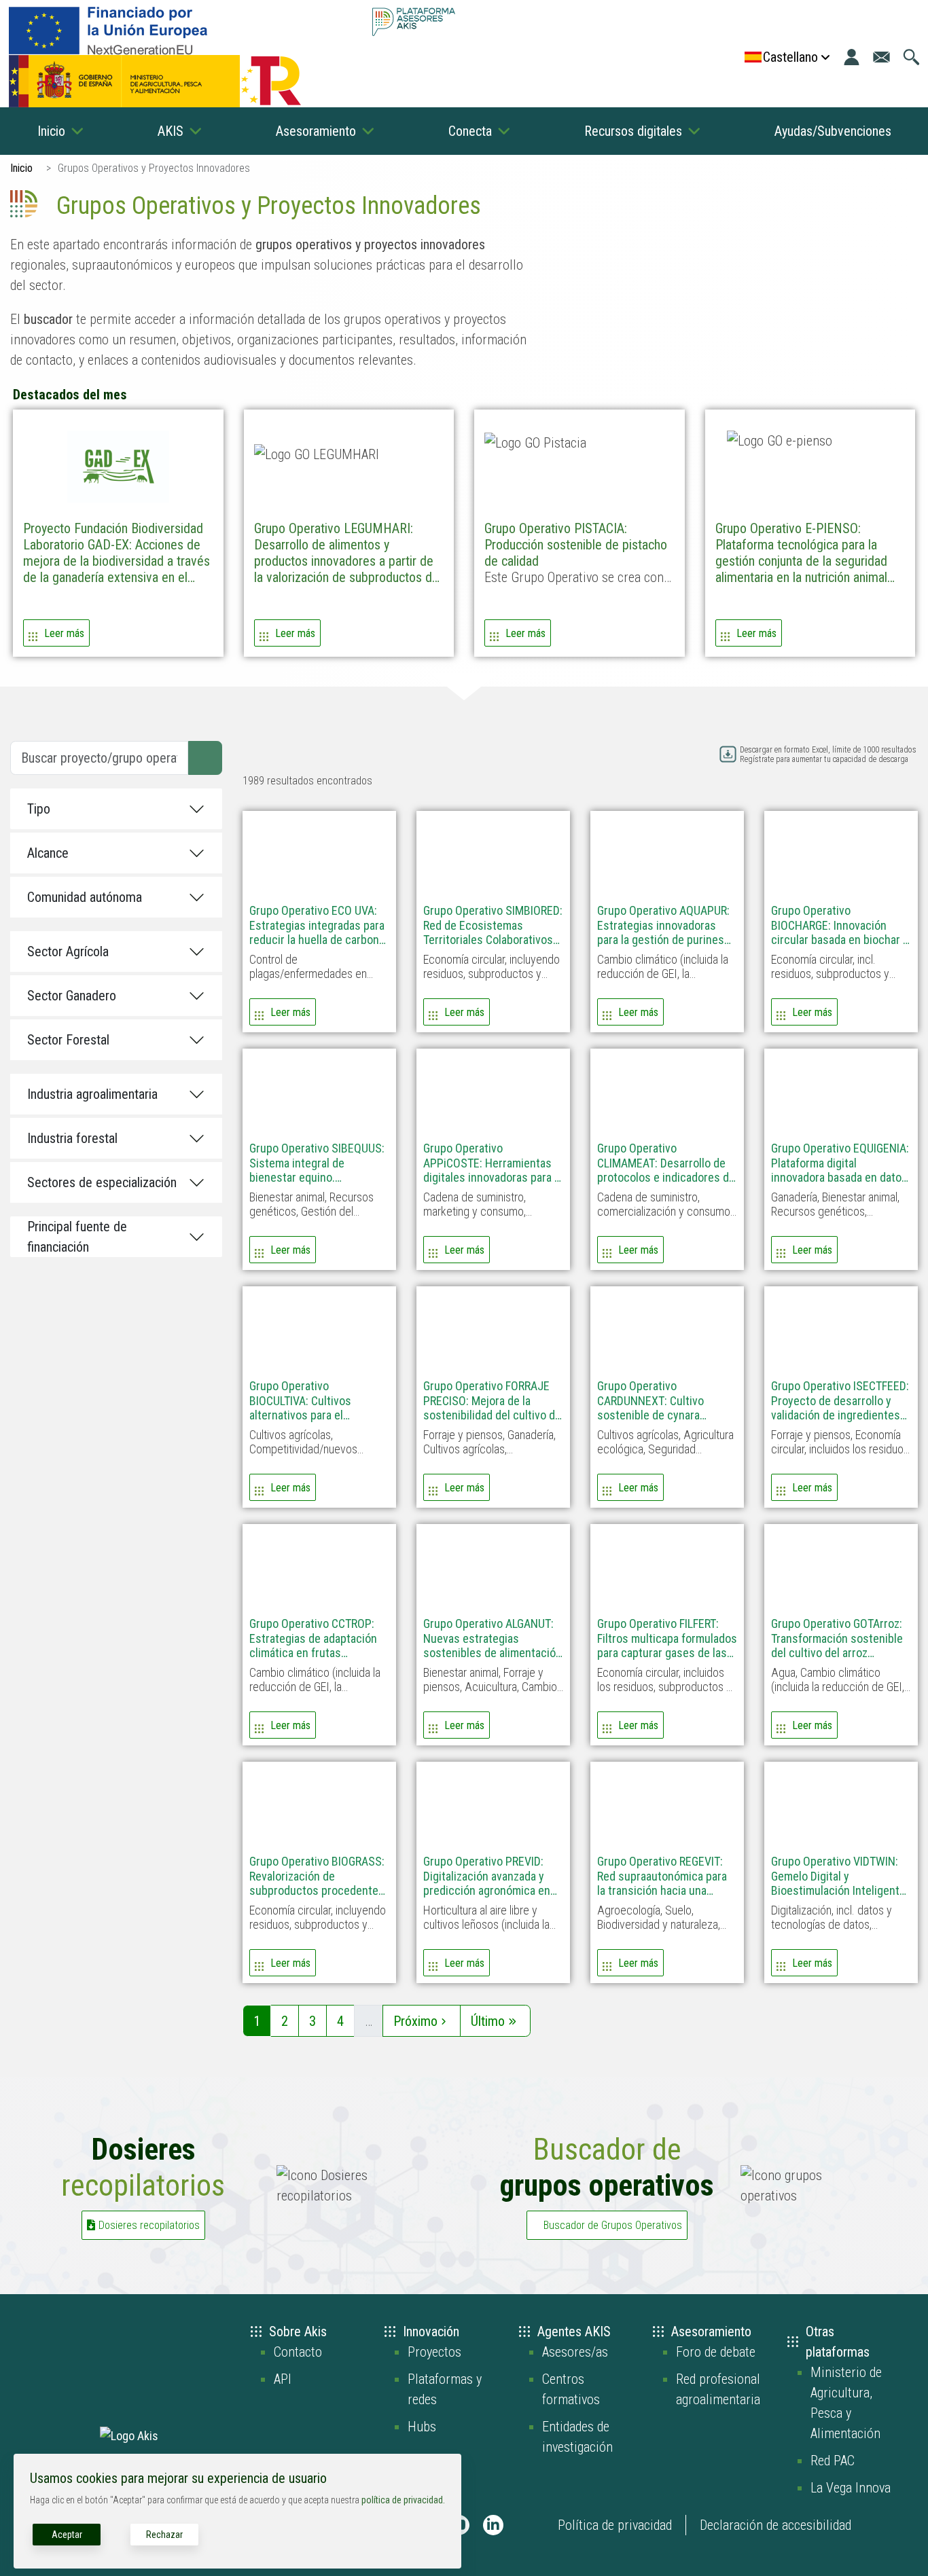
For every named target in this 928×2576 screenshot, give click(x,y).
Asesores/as (575, 2352)
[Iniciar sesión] (852, 57)
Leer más (64, 633)
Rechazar (164, 2535)
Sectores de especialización (102, 1182)
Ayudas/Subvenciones (833, 131)
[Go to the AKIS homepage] (414, 22)
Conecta (470, 131)
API (283, 2379)
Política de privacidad (615, 2525)
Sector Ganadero (72, 996)
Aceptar (67, 2535)
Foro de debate (716, 2352)
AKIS (171, 131)
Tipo (39, 809)
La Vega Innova (851, 2488)
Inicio (51, 131)
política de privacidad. (403, 2500)
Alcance (48, 853)
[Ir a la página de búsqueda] (911, 57)
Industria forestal (72, 1138)
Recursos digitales (633, 131)
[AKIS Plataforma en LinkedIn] (493, 2525)
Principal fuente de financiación (77, 1237)
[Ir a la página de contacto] (881, 57)
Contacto (298, 2352)
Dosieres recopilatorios (149, 2225)
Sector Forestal (68, 1040)
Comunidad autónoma (85, 897)
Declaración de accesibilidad (775, 2525)
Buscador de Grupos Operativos (613, 2225)
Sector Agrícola (68, 951)
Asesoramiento (316, 131)
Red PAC (833, 2461)
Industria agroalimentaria (92, 1094)
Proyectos (434, 2352)
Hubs (422, 2427)
